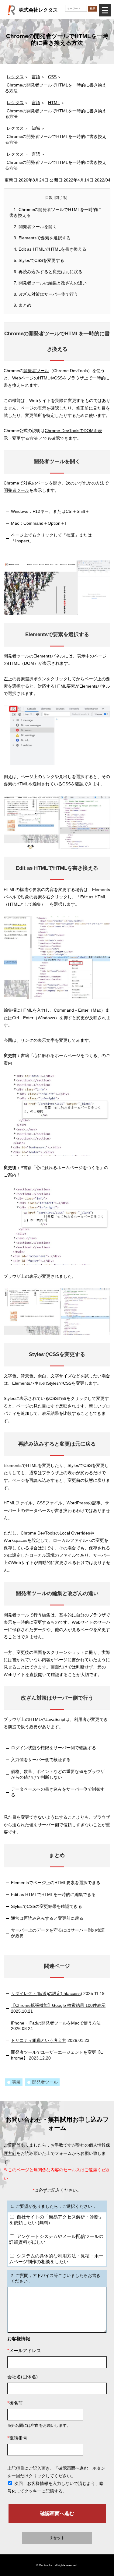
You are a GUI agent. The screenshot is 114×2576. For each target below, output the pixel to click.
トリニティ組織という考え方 (39, 2040)
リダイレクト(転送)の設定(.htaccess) (47, 1994)
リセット (57, 2538)
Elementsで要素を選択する (42, 238)
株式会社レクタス (38, 10)
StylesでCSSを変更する (39, 261)
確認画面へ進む (57, 2513)
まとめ (22, 305)
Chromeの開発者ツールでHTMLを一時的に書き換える (55, 213)
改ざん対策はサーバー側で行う (46, 294)
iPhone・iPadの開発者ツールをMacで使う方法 (56, 2023)
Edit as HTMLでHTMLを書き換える (50, 249)
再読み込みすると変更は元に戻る (48, 272)
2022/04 (102, 180)
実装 (16, 2082)
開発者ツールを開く (35, 227)
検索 (93, 8)
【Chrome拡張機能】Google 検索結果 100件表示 (58, 2005)
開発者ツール (36, 371)
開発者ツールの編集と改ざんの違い (50, 283)
